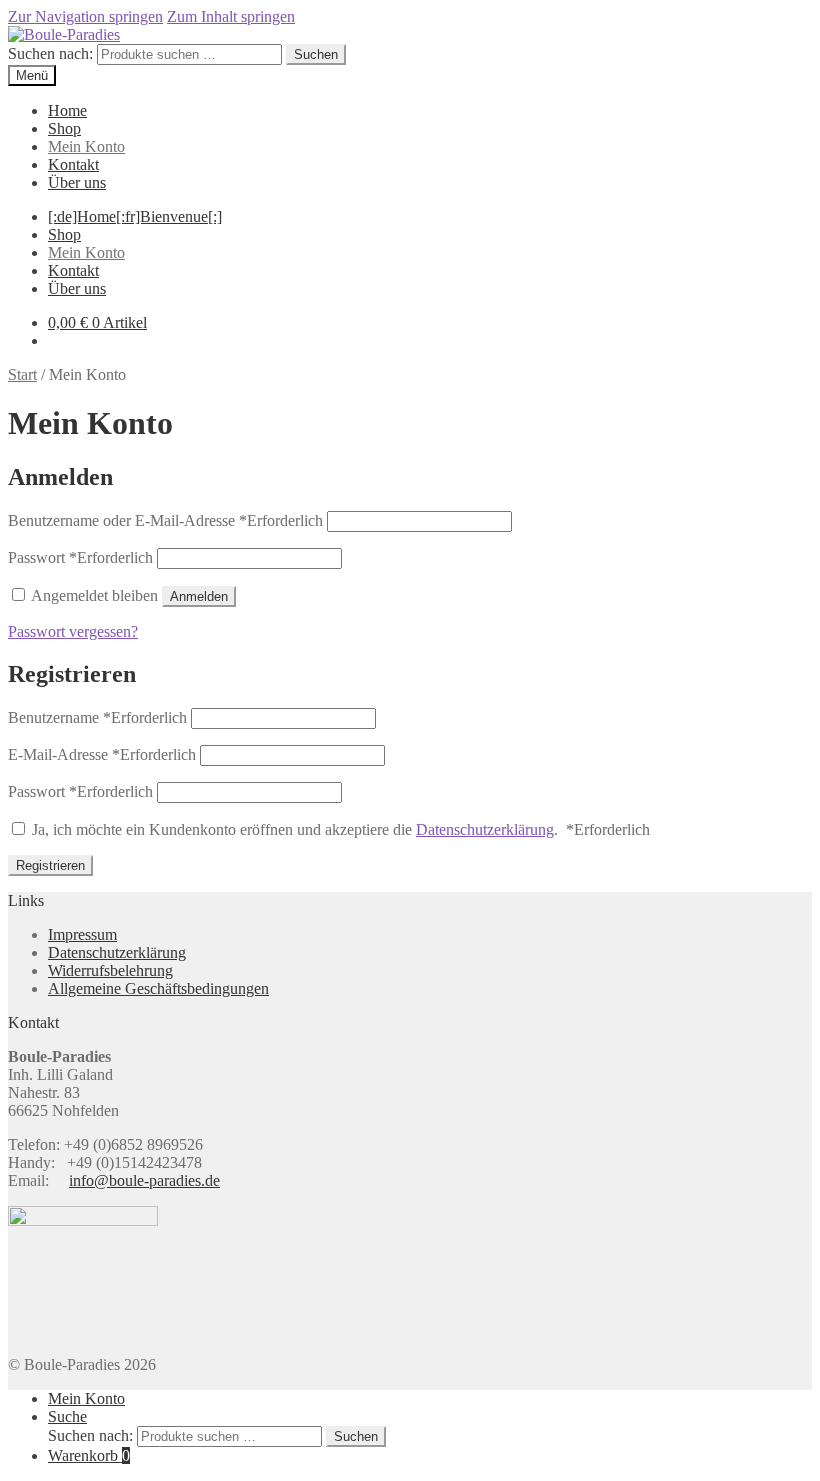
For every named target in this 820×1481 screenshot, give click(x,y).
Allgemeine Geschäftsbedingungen (158, 988)
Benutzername (97, 717)
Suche (67, 1416)
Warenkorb (89, 1455)
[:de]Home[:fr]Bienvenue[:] (135, 216)
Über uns (77, 182)
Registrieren (50, 865)
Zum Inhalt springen (231, 16)
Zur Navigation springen (85, 16)
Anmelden (199, 596)
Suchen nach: (50, 53)
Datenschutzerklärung (485, 829)
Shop (64, 128)
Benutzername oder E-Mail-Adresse (165, 520)
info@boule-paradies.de (144, 1180)
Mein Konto (86, 146)
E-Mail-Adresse (102, 754)
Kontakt (73, 164)
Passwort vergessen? (73, 631)
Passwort (80, 557)
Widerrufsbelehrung (110, 970)
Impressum (82, 934)
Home (67, 110)
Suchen (316, 54)
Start (22, 374)
